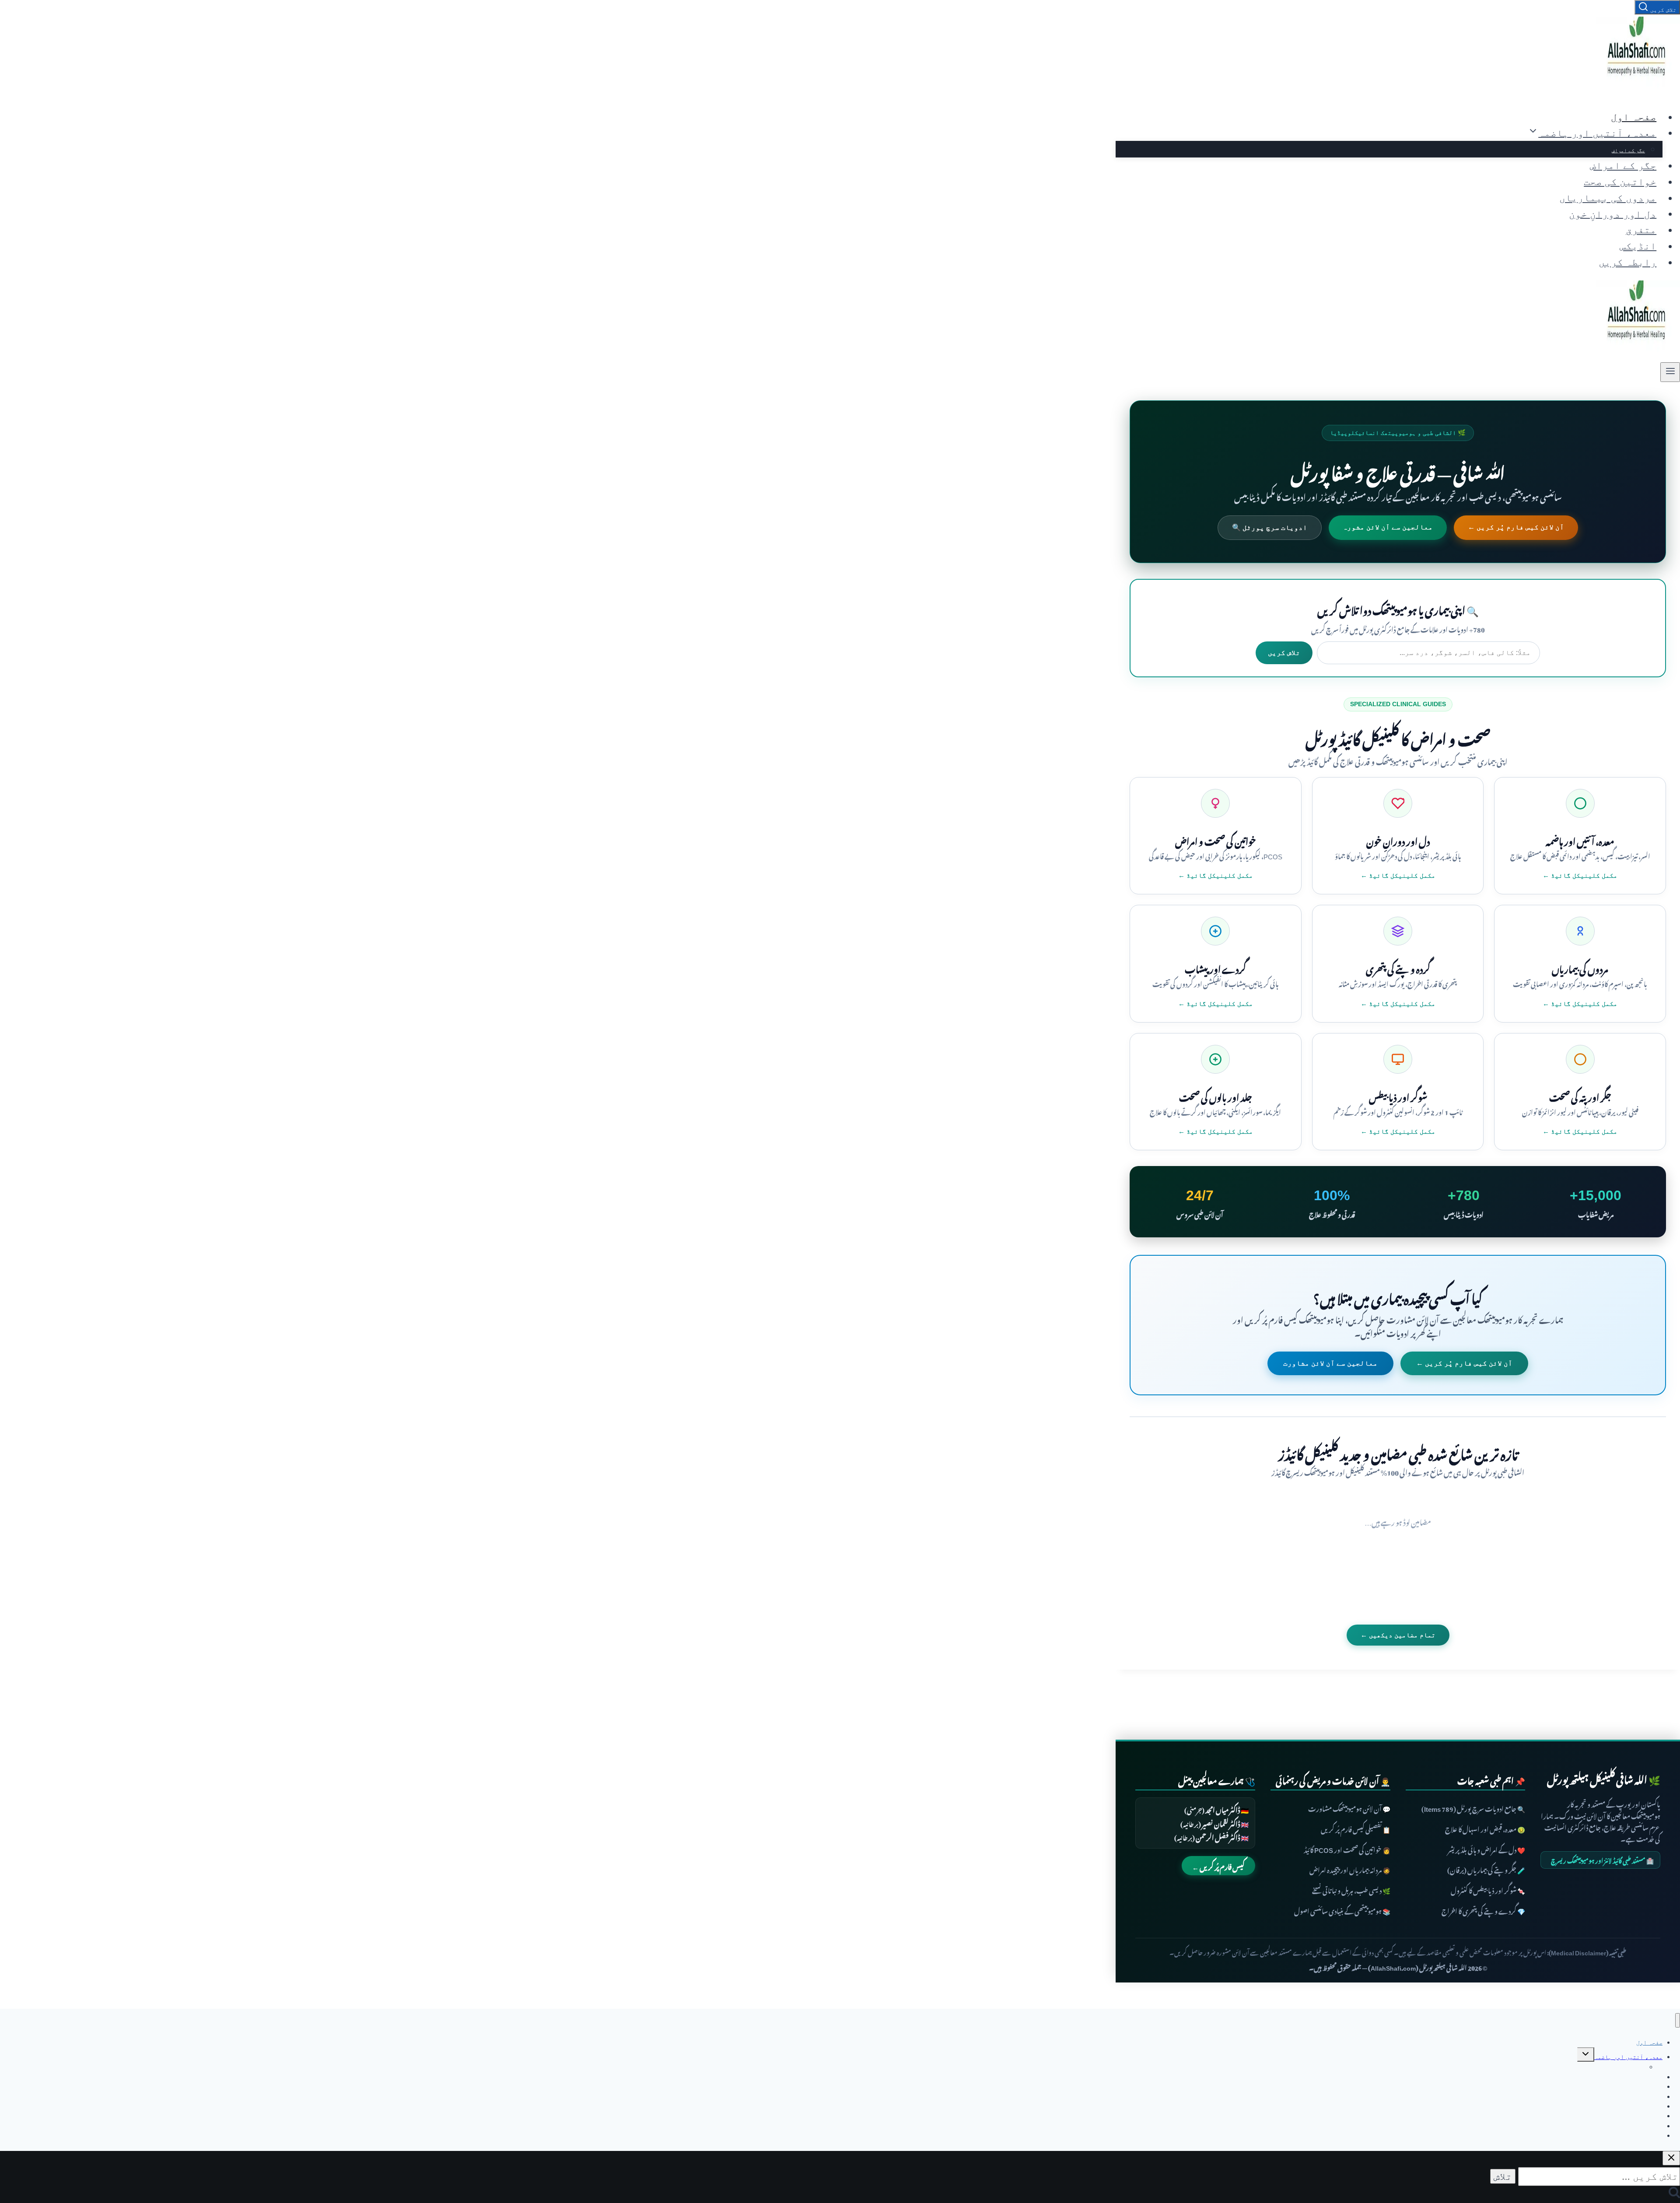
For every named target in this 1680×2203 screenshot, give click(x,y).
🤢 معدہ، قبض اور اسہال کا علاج (1485, 1828)
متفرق (1641, 230)
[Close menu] (1678, 2020)
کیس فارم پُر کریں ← (1218, 1866)
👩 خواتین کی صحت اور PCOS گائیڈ (1347, 1849)
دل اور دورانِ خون (1613, 214)
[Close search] (1671, 2158)
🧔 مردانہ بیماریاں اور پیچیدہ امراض (1350, 1869)
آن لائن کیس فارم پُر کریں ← (1516, 527)
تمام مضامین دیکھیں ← (1398, 1635)
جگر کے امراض (1628, 150)
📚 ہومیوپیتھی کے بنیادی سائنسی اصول (1342, 1910)
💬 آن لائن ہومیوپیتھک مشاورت (1349, 1808)
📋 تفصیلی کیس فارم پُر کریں (1356, 1828)
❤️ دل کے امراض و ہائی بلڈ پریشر (1486, 1849)
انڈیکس (1638, 246)
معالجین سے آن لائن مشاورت (1330, 1363)
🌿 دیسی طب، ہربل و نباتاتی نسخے (1351, 1890)
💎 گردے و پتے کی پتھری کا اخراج (1483, 1910)
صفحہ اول (1634, 117)
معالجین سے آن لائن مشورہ (1388, 527)
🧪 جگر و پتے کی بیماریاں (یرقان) (1486, 1869)
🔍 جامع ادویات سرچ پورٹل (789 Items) (1473, 1808)
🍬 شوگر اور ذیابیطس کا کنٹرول (1488, 1890)
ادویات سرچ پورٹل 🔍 (1270, 527)
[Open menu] (1670, 372)
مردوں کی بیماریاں (1608, 198)
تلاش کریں (1284, 653)
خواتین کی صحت (1620, 182)
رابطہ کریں (1627, 262)
